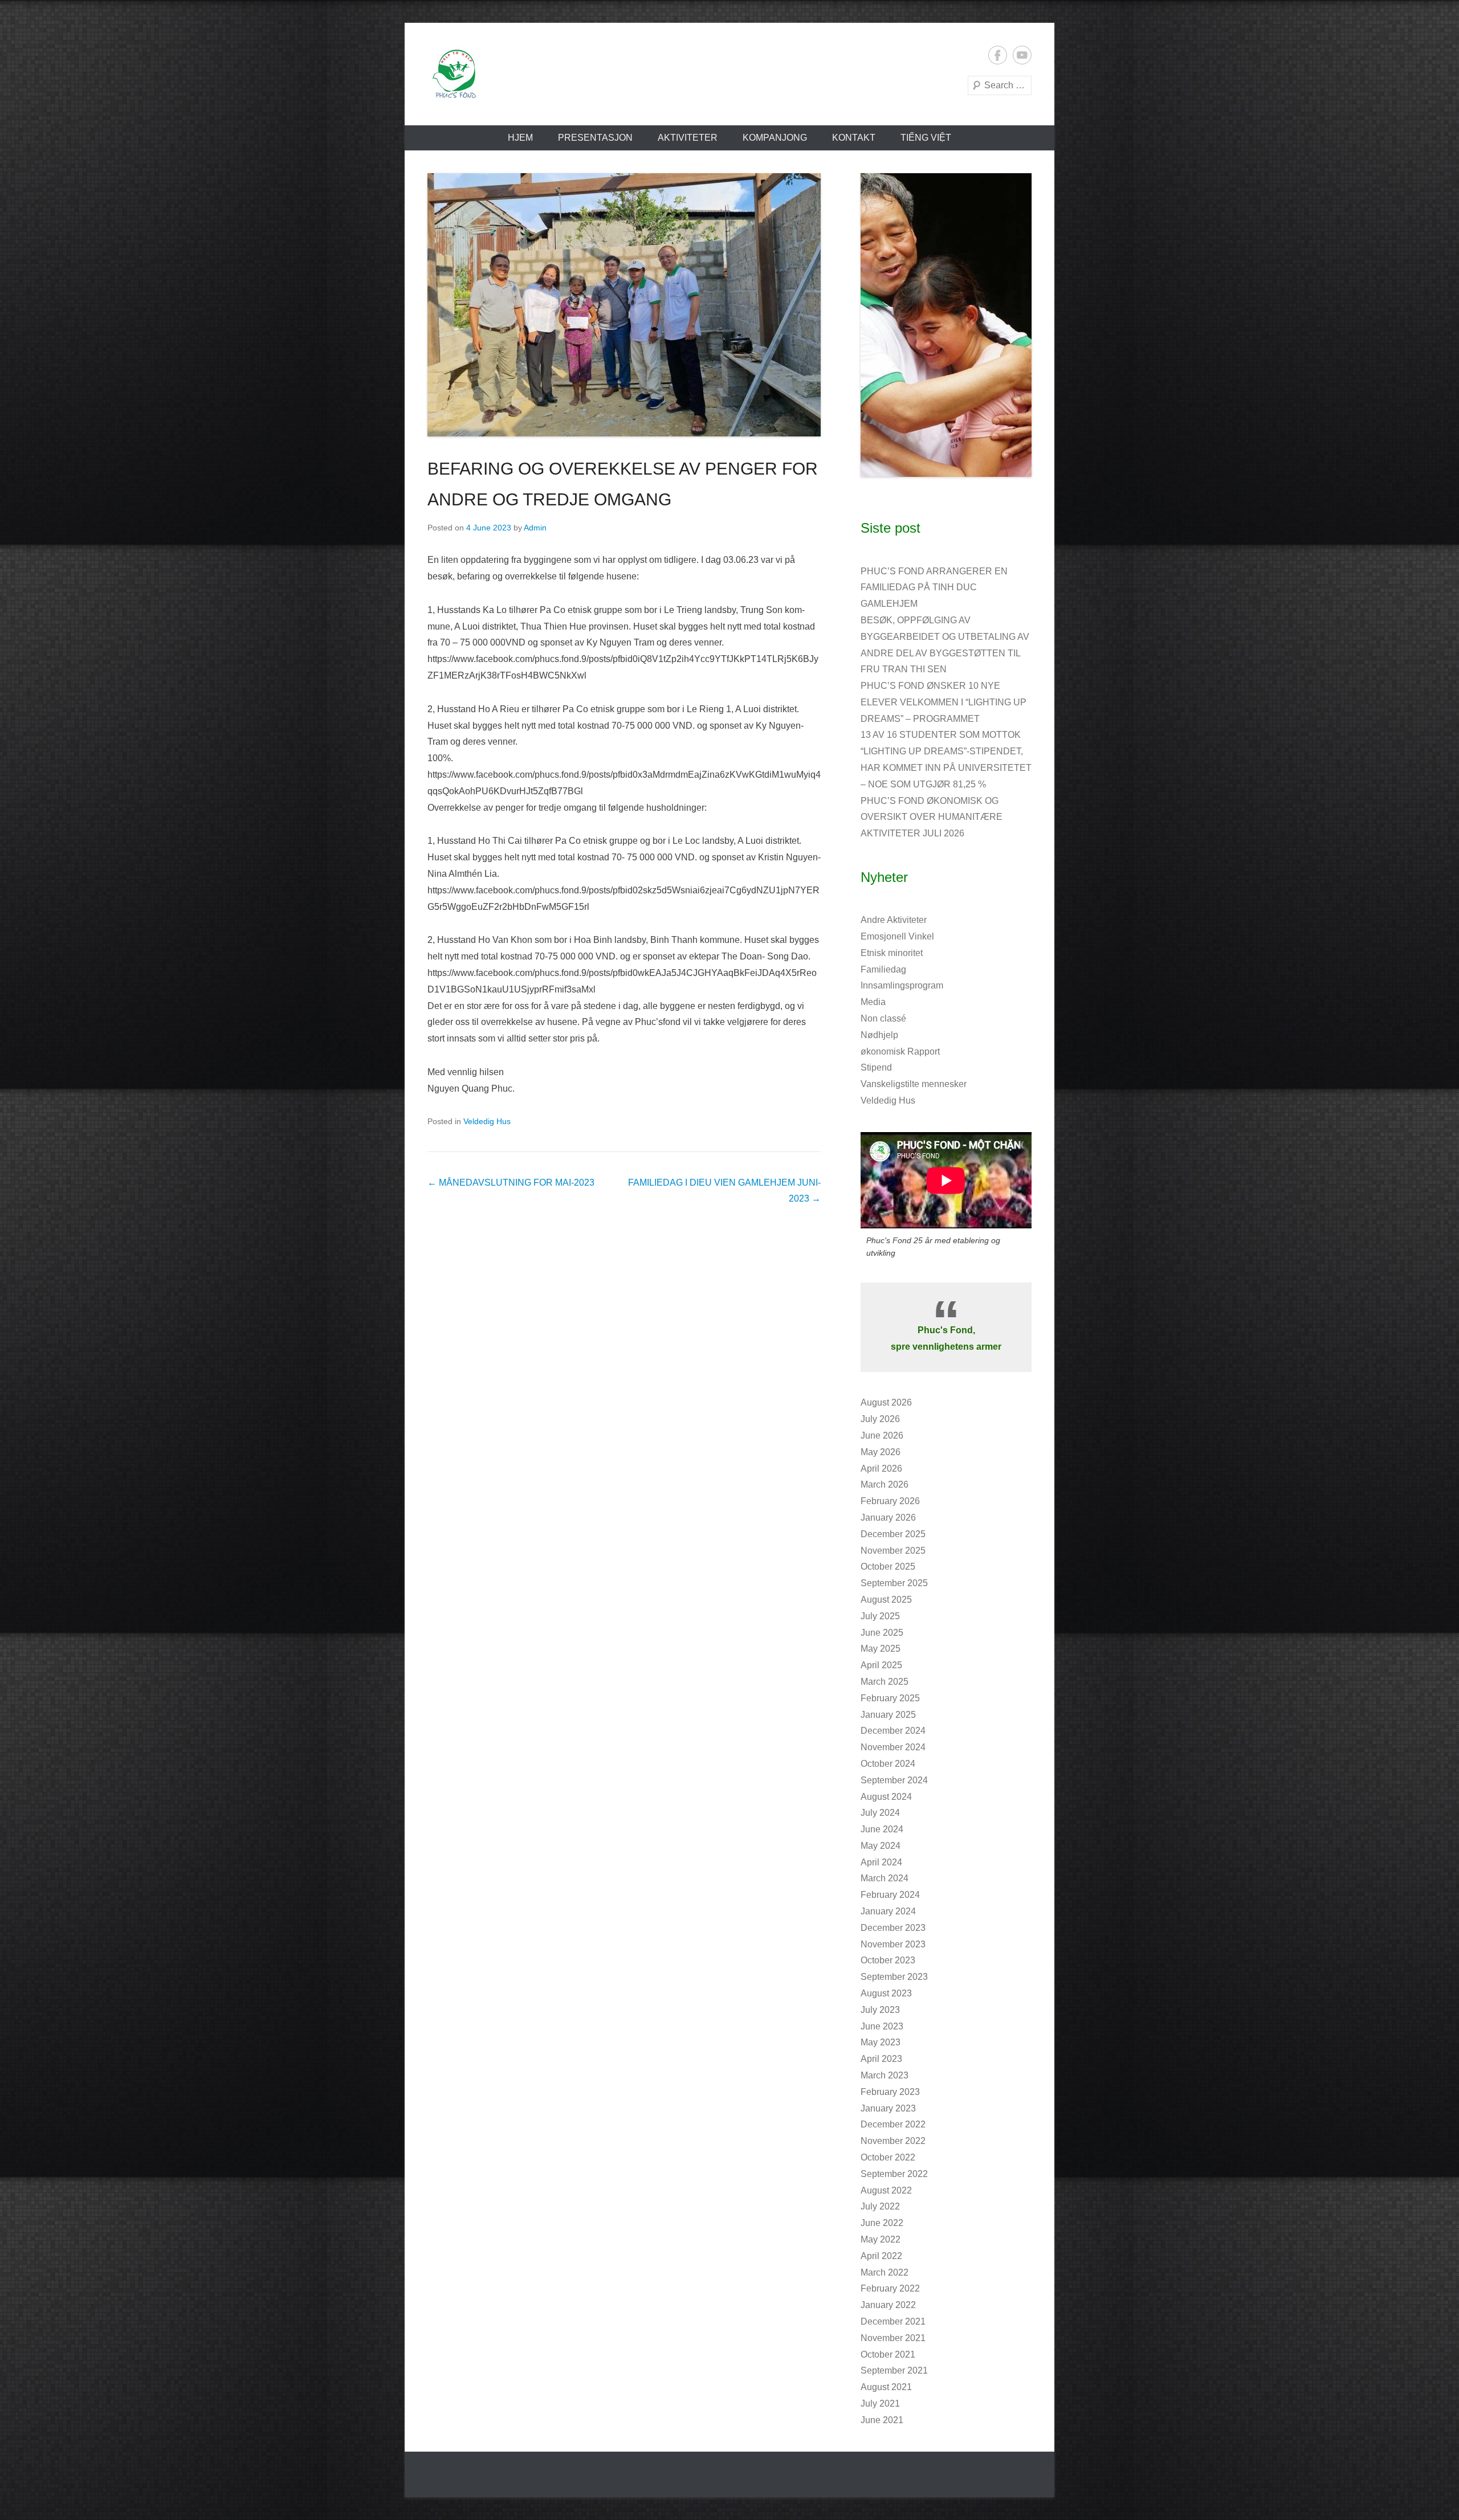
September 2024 (894, 1780)
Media (873, 1002)
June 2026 (882, 1435)
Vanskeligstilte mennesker (914, 1084)
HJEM (520, 138)
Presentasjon (595, 138)
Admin (535, 528)
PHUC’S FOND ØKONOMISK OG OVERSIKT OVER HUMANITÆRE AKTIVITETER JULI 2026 (932, 817)
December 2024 (893, 1731)
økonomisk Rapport (900, 1051)
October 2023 (888, 1960)
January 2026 (888, 1518)
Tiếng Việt (926, 138)
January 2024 (888, 1911)
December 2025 (893, 1534)
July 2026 (880, 1419)
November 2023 (893, 1944)
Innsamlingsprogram (902, 985)
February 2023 (890, 2092)
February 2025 (890, 1698)
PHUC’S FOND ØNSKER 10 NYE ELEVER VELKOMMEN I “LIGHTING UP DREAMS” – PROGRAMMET (944, 702)
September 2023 (894, 1977)
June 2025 (882, 1633)
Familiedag (883, 969)
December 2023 (893, 1928)
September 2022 (894, 2174)
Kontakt (854, 138)
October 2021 (888, 2354)
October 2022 (888, 2157)
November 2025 (893, 1551)
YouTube (1022, 55)
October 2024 (888, 1764)
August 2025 (886, 1600)
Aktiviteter (688, 138)
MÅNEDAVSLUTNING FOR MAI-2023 (511, 1183)
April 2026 (881, 1469)
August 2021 (886, 2387)
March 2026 (885, 1484)
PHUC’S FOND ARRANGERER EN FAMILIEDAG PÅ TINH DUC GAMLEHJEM (934, 588)
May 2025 (881, 1649)
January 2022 (888, 2305)
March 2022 (885, 2272)
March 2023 (885, 2075)
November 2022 (893, 2141)
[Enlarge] (1017, 188)
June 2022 (882, 2223)
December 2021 (893, 2321)
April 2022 (881, 2256)
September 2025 (894, 1583)
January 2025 (888, 1715)
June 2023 (882, 2026)
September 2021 (894, 2370)
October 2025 (888, 1567)
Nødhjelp (879, 1035)
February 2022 (890, 2288)
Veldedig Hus (487, 1121)
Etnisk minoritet (892, 953)
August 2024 (886, 1797)
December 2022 (893, 2124)
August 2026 (886, 1402)
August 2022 (886, 2190)
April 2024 (881, 1862)
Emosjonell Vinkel (897, 936)
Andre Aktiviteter (894, 920)
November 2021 (893, 2338)
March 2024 (885, 1878)
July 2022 (880, 2206)
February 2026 (890, 1501)
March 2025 (885, 1682)
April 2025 (881, 1665)
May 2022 (881, 2239)
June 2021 (882, 2420)
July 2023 (880, 2010)
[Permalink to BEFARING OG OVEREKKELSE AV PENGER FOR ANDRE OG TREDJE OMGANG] (624, 305)
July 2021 (880, 2403)
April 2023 (881, 2059)
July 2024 (880, 1813)
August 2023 (886, 1993)
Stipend (876, 1067)
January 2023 (888, 2108)
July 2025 (880, 1616)
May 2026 (881, 1452)
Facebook (998, 55)
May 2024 (881, 1846)
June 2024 (882, 1829)
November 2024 (893, 1747)
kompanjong (775, 138)
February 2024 (890, 1895)
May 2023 (881, 2042)
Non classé (883, 1018)
